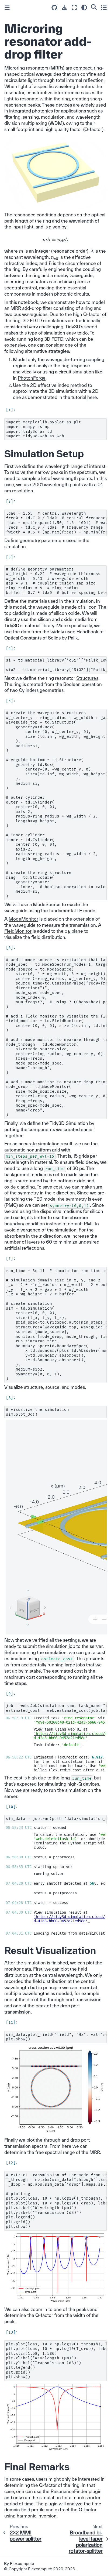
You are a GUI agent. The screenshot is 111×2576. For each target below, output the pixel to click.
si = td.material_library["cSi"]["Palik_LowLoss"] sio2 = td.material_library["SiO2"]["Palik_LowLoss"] (56, 665)
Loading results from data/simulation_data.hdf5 (55, 1933)
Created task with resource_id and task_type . (55, 1720)
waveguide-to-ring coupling (75, 359)
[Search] (94, 7)
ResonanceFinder (69, 2491)
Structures (87, 678)
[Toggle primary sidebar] (7, 8)
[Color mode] (84, 8)
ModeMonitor (23, 919)
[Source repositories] (54, 8)
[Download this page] (64, 8)
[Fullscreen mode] (74, 7)
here (92, 397)
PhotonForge (32, 378)
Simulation (77, 1123)
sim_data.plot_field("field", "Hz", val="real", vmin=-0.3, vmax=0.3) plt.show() (56, 2037)
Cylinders (29, 690)
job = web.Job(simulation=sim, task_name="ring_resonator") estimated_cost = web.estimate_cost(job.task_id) (56, 1708)
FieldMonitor (18, 931)
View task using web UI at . (70, 1734)
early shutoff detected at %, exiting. (55, 1883)
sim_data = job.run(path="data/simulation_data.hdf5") (56, 1819)
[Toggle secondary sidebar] (104, 7)
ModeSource (47, 904)
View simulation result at (55, 1917)
